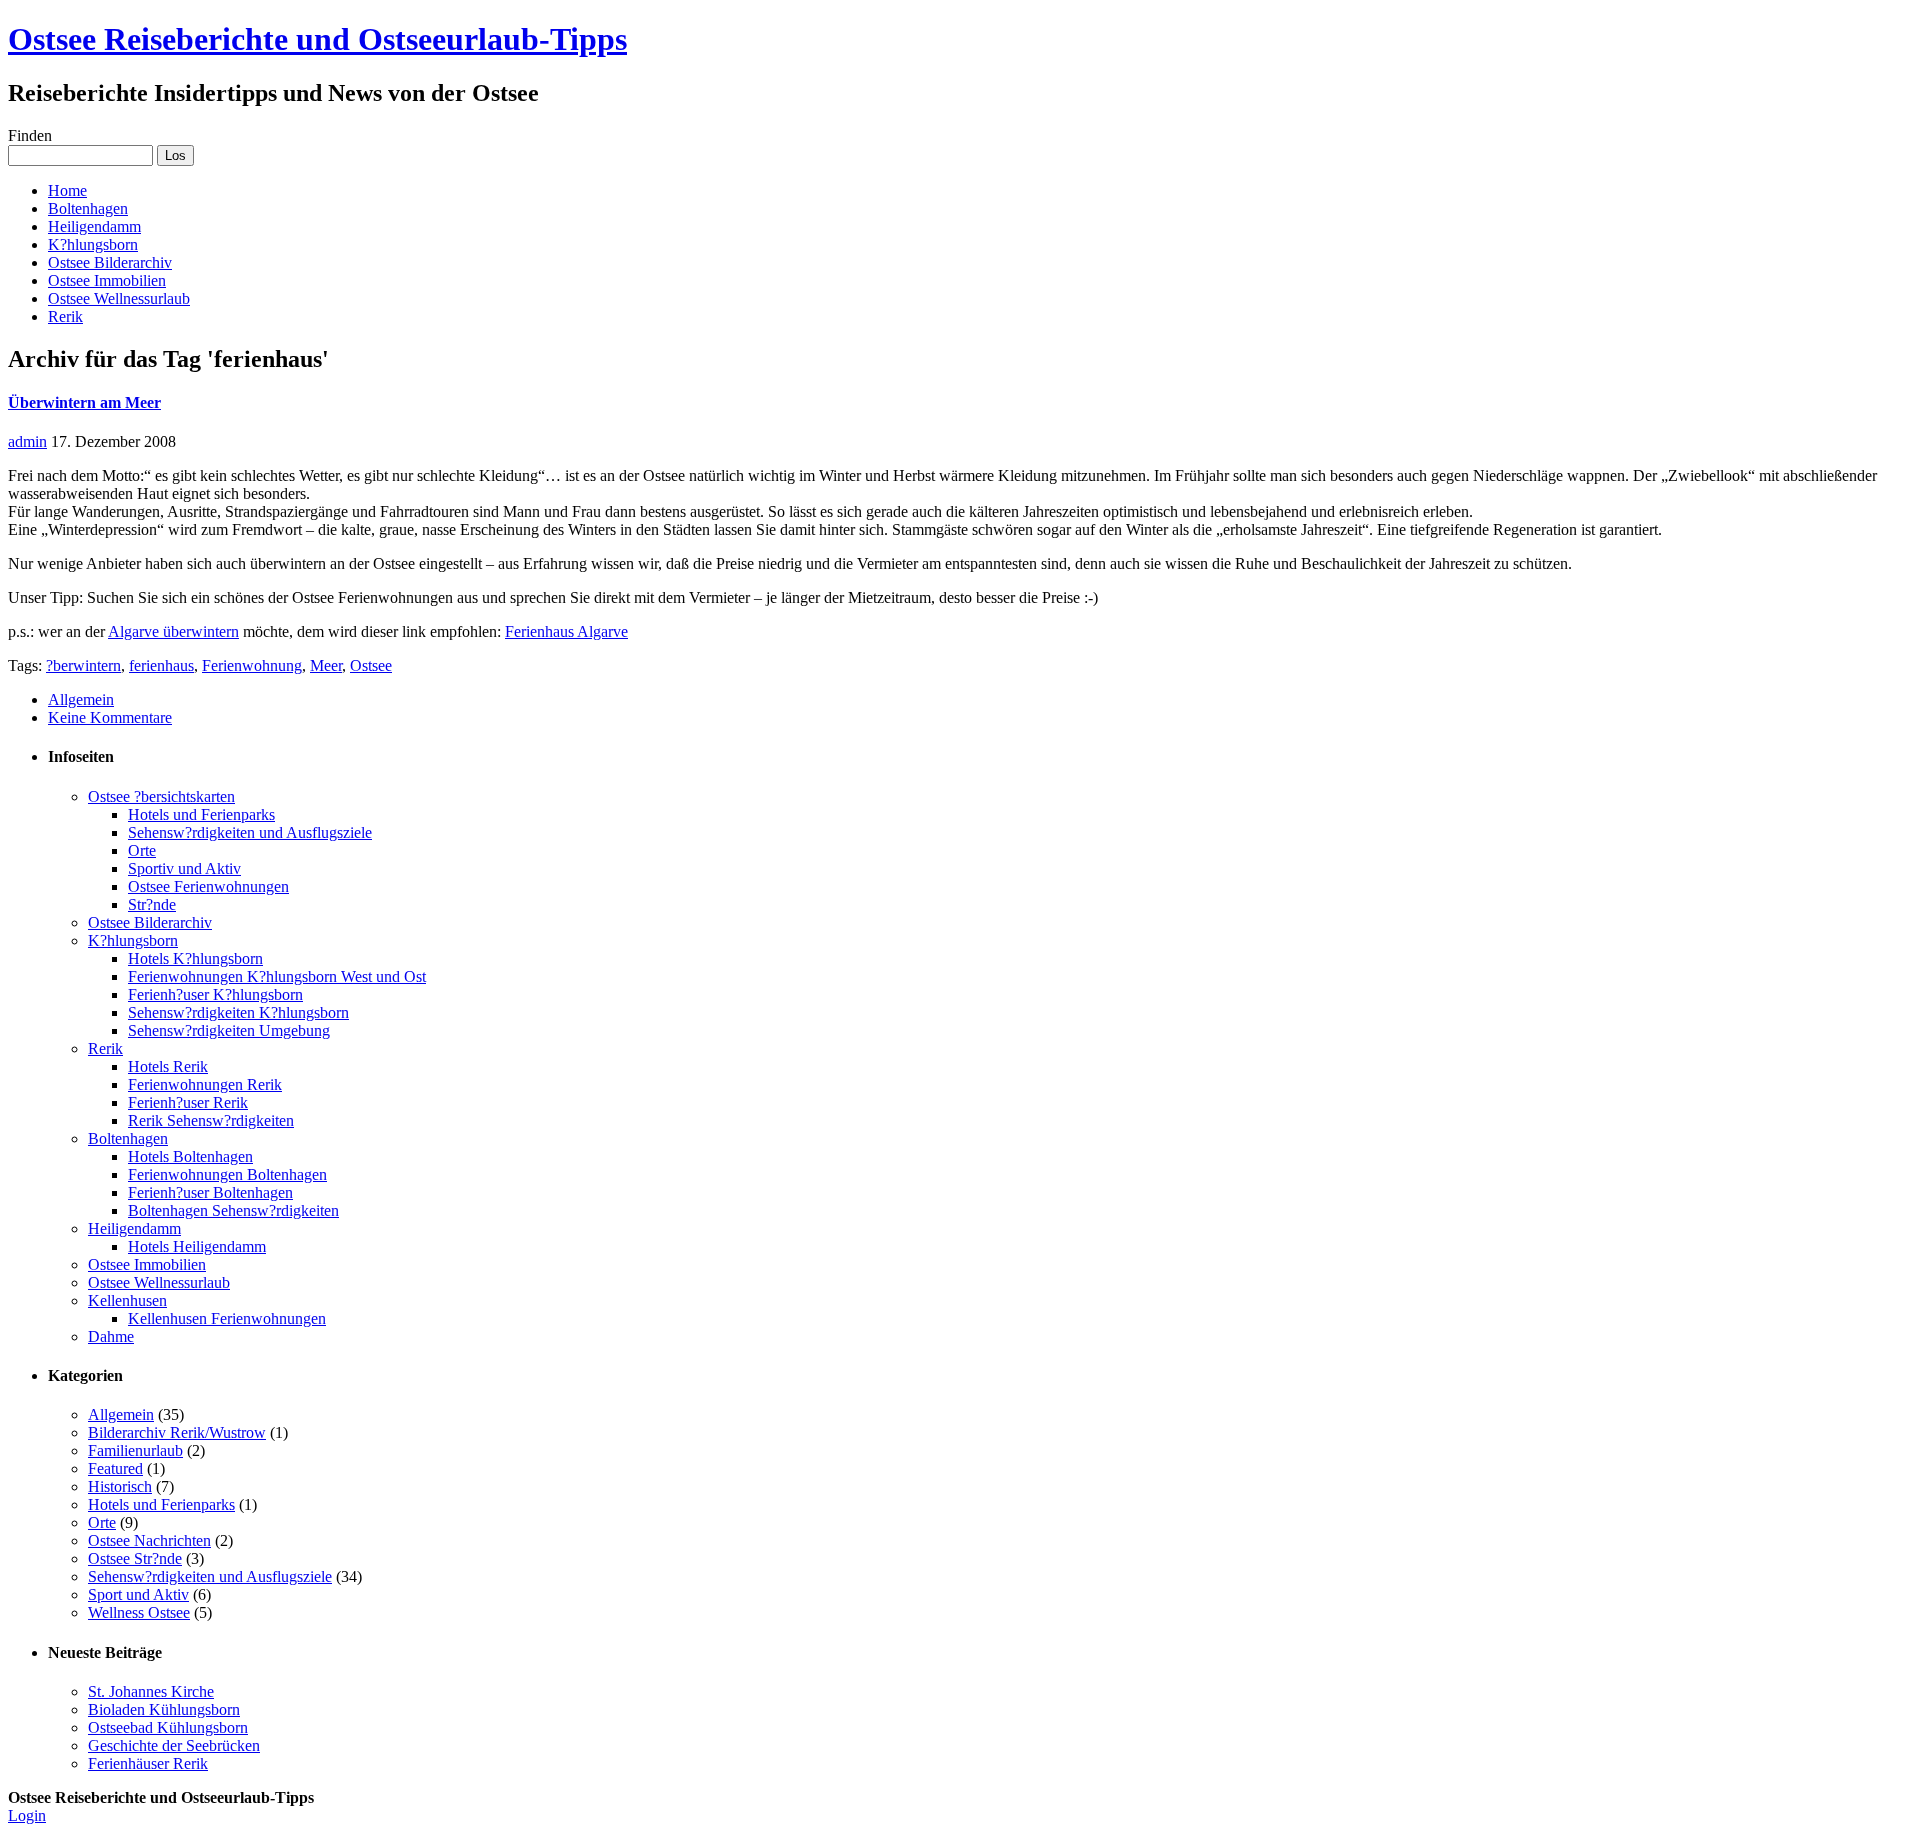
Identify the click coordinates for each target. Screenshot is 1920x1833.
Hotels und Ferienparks (201, 814)
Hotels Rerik (168, 1066)
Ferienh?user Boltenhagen (210, 1192)
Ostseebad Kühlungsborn (168, 1727)
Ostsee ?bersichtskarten (161, 796)
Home (67, 190)
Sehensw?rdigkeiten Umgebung (229, 1030)
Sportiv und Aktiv (184, 868)
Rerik (65, 316)
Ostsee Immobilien (107, 280)
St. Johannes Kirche (151, 1691)
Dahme (111, 1336)
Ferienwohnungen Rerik (205, 1084)
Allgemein (81, 699)
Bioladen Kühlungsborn (164, 1709)
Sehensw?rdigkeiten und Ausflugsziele (250, 832)
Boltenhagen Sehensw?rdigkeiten (233, 1210)
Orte (142, 850)
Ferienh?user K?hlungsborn (215, 994)
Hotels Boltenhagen (190, 1156)
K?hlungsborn (93, 244)
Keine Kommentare (110, 717)
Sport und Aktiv (138, 1594)
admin (27, 441)
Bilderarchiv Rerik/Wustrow (177, 1432)
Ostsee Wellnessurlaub (119, 298)
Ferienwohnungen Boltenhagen (227, 1174)
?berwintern (83, 665)
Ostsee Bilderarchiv (110, 262)
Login (27, 1815)
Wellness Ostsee (139, 1612)
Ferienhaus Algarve (566, 631)
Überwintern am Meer (84, 402)
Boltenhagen (88, 208)
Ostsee (371, 665)
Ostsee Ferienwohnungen (208, 886)
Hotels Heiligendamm (197, 1246)
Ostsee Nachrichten (149, 1540)
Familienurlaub (135, 1450)
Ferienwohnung (252, 665)
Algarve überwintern (173, 631)
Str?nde (152, 904)
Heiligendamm (94, 226)
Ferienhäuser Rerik (148, 1763)
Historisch (120, 1486)
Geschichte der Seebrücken (174, 1745)
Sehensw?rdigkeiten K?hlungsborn (238, 1012)
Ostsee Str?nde (135, 1558)
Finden (30, 135)
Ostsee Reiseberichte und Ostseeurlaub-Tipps (317, 39)
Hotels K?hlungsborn (195, 958)
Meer (326, 665)
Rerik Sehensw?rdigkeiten (211, 1120)
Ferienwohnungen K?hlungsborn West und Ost (277, 976)
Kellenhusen (127, 1300)
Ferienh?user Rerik (188, 1102)
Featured (115, 1468)
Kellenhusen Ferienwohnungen (227, 1318)
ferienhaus (161, 665)
